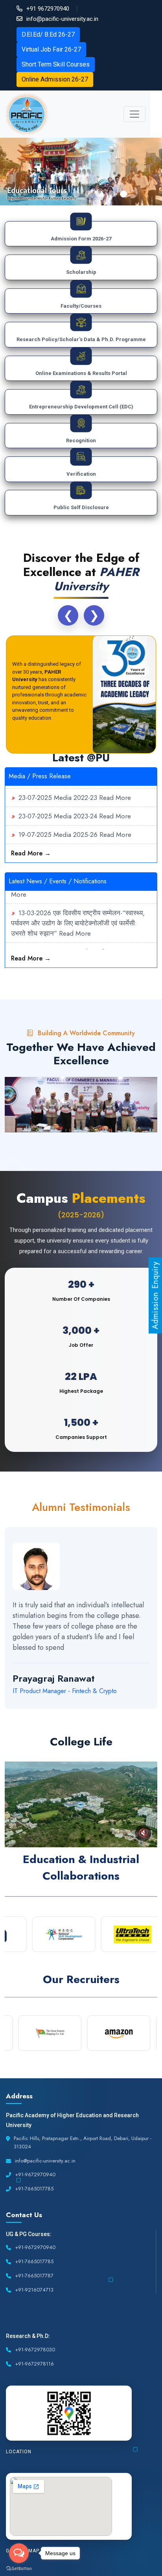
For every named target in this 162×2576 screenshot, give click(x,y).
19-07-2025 (35, 824)
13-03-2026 (35, 902)
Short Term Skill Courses (56, 64)
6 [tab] (100, 194)
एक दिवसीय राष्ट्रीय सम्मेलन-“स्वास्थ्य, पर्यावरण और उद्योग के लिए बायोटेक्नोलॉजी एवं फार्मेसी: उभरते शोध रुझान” (78, 912)
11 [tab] (135, 1718)
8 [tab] (123, 194)
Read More (115, 787)
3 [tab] (64, 194)
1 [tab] (41, 194)
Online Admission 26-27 (55, 79)
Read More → (31, 853)
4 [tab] (76, 194)
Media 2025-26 (75, 824)
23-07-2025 (35, 787)
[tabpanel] (81, 172)
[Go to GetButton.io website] (19, 2568)
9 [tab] (112, 1718)
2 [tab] (53, 194)
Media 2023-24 (75, 805)
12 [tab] (147, 1718)
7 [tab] (112, 194)
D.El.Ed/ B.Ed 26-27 (48, 34)
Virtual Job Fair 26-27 (51, 49)
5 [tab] (88, 194)
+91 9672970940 (48, 9)
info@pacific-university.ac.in (62, 19)
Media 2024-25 (75, 842)
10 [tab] (123, 1718)
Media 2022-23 (75, 787)
